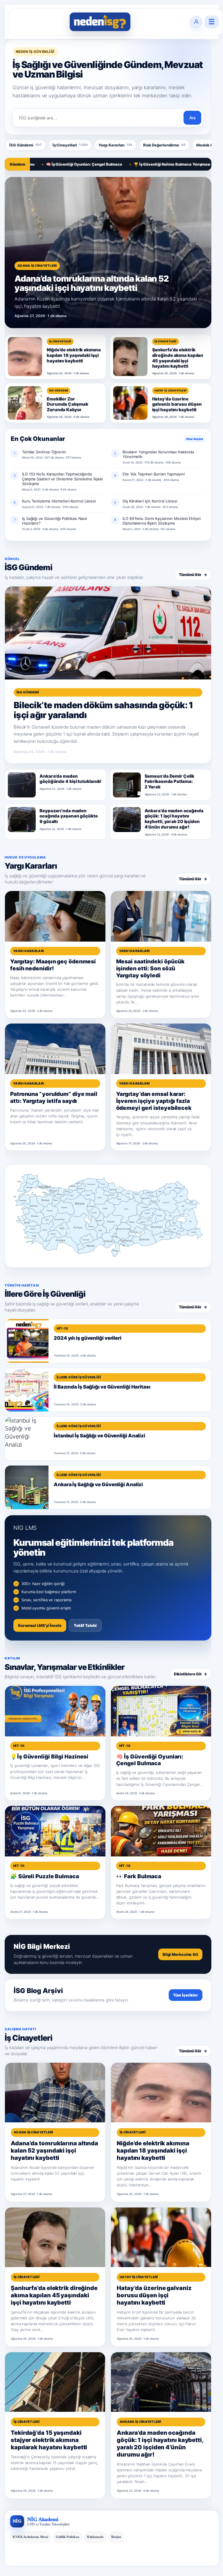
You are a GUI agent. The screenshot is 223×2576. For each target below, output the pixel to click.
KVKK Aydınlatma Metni (30, 2537)
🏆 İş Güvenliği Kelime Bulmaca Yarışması (131, 164)
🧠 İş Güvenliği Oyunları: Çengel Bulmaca (43, 164)
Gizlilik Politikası (68, 2537)
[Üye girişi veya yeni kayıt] (196, 22)
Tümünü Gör (193, 575)
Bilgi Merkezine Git (180, 1954)
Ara (192, 118)
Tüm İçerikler (186, 1995)
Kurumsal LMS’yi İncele (40, 1625)
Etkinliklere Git (190, 1674)
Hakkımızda (95, 2537)
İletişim (116, 2537)
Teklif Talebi (85, 1625)
